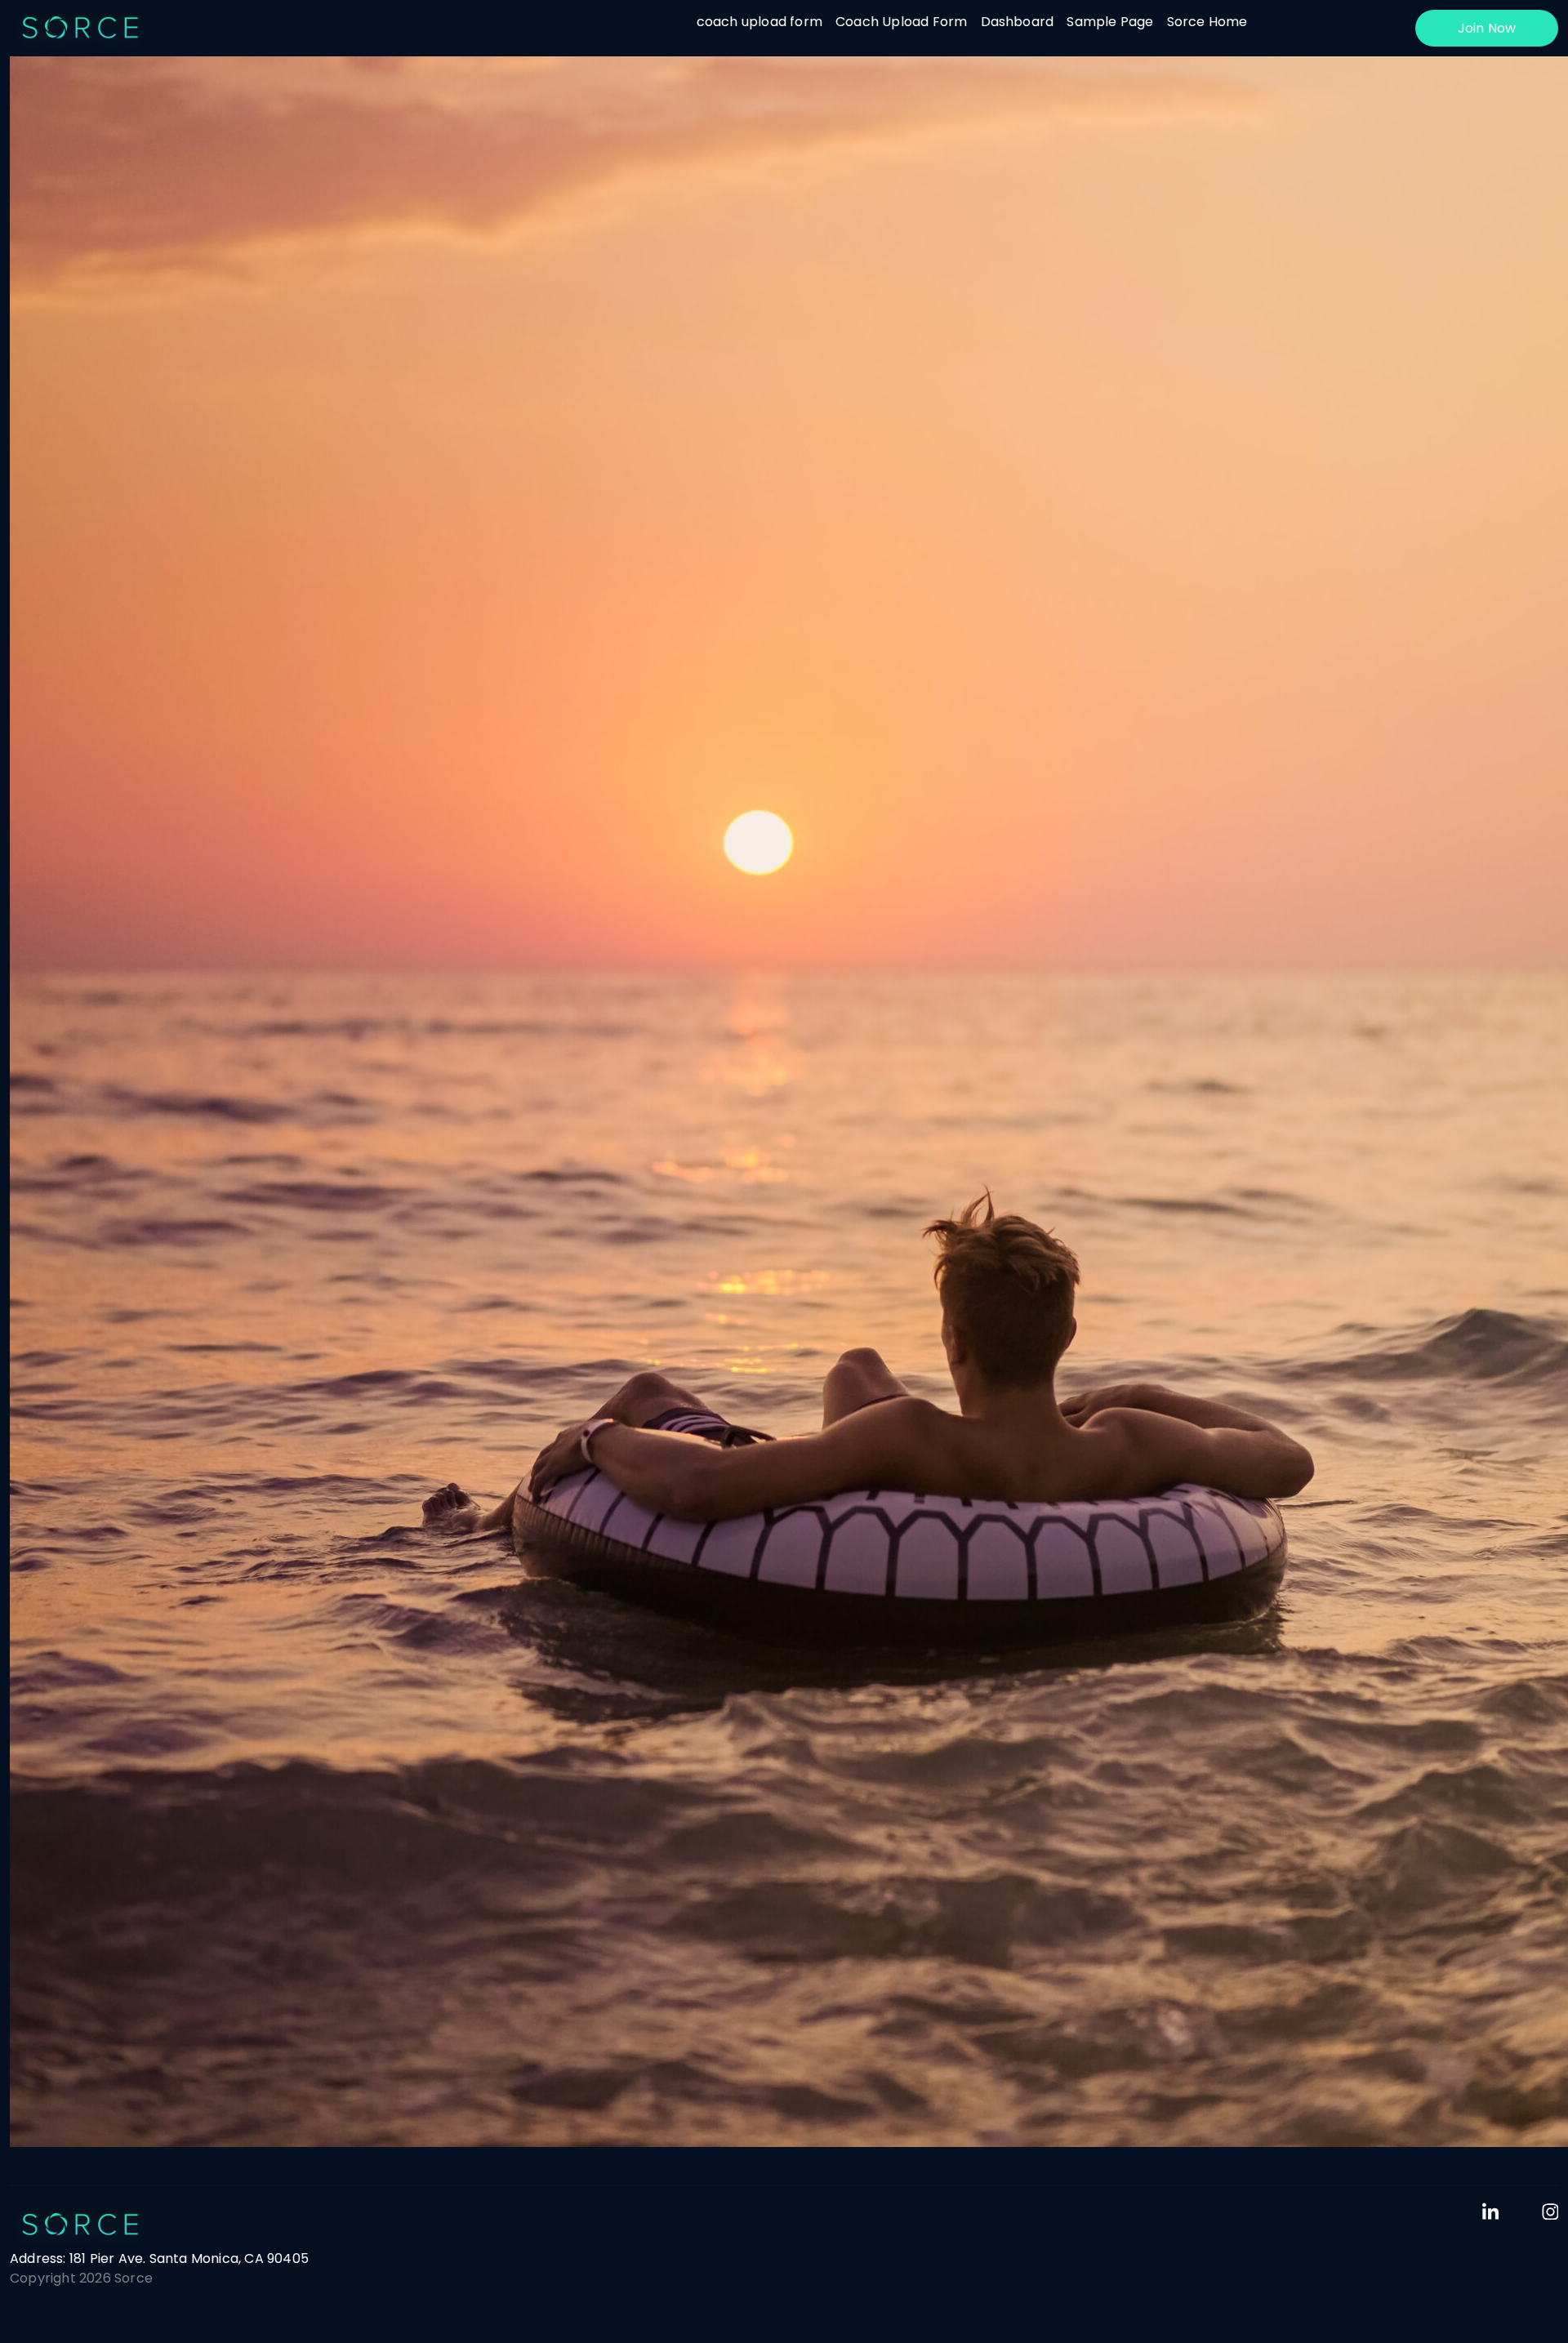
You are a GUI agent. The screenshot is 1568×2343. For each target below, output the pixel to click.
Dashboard (1018, 22)
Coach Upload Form (901, 22)
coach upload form (759, 22)
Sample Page (1110, 22)
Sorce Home (1207, 22)
